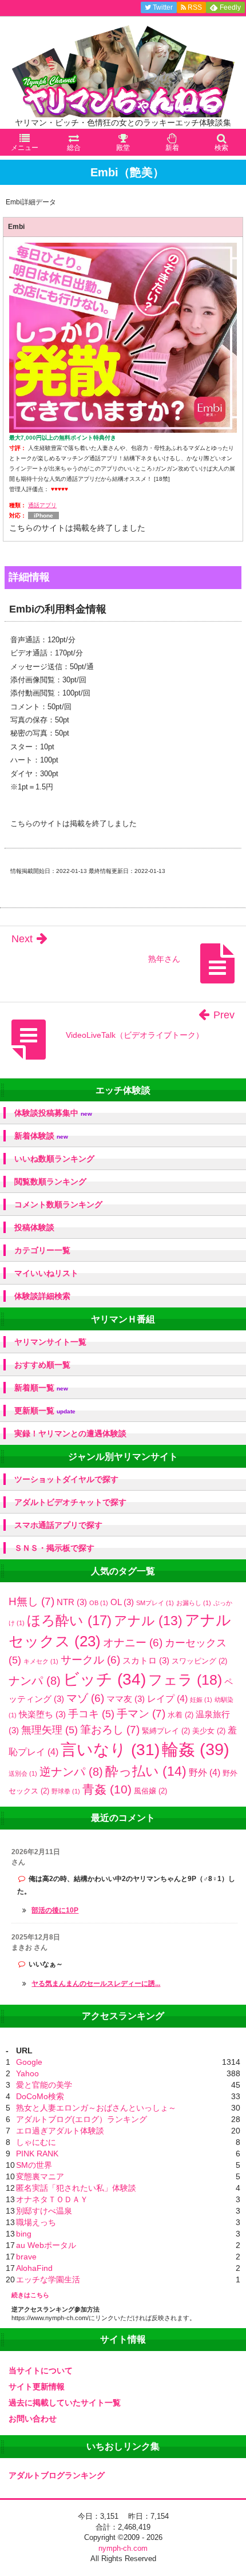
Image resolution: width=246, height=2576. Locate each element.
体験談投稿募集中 (53, 1113)
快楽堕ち (42, 1714)
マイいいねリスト (46, 1273)
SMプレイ (155, 1603)
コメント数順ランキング (58, 1204)
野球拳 (66, 1791)
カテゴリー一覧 (42, 1250)
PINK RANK (37, 2154)
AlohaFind (34, 2268)
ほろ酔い (69, 1620)
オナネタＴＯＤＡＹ (52, 2199)
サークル (90, 1660)
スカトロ (146, 1660)
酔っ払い (146, 1771)
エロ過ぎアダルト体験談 (60, 2131)
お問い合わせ (33, 2419)
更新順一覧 (45, 1411)
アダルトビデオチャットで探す (70, 1502)
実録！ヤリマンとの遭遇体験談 (70, 1433)
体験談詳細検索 (42, 1296)
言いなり (110, 1750)
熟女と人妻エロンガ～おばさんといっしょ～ (96, 2108)
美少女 (209, 1731)
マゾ (85, 1698)
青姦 (107, 1789)
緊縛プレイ (166, 1731)
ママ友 (126, 1699)
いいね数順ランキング (54, 1159)
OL (122, 1602)
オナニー (133, 1643)
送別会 (23, 1773)
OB (99, 1603)
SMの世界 (34, 2165)
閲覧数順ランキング (50, 1182)
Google (29, 2062)
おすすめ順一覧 (42, 1365)
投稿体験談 (34, 1227)
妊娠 (201, 1700)
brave (26, 2257)
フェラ (185, 1680)
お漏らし (194, 1603)
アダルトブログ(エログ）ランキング (82, 2119)
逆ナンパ (71, 1772)
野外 (205, 1772)
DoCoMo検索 (40, 2096)
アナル (148, 1621)
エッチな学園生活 (48, 2279)
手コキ (91, 1714)
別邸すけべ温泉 (44, 2211)
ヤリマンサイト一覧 (50, 1342)
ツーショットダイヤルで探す (66, 1479)
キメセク (41, 1661)
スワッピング (199, 1661)
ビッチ (104, 1679)
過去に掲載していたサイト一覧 (65, 2403)
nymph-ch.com (123, 2548)
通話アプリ (42, 505)
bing (24, 2234)
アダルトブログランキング (57, 2475)
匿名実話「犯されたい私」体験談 (76, 2188)
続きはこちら (30, 2295)
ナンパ (35, 1681)
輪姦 (196, 1749)
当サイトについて (41, 2370)
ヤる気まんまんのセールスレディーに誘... (96, 1984)
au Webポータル (46, 2245)
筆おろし (110, 1730)
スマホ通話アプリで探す (58, 1525)
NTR (72, 1602)
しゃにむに (36, 2142)
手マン (141, 1714)
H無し (31, 1601)
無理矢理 (49, 1730)
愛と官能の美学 (44, 2085)
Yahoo (27, 2073)
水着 (180, 1715)
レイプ (167, 1698)
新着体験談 (41, 1136)
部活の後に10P (55, 1910)
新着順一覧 (41, 1388)
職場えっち (36, 2222)
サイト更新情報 (37, 2387)
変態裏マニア (40, 2176)
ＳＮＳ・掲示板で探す (54, 1548)
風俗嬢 (150, 1791)
